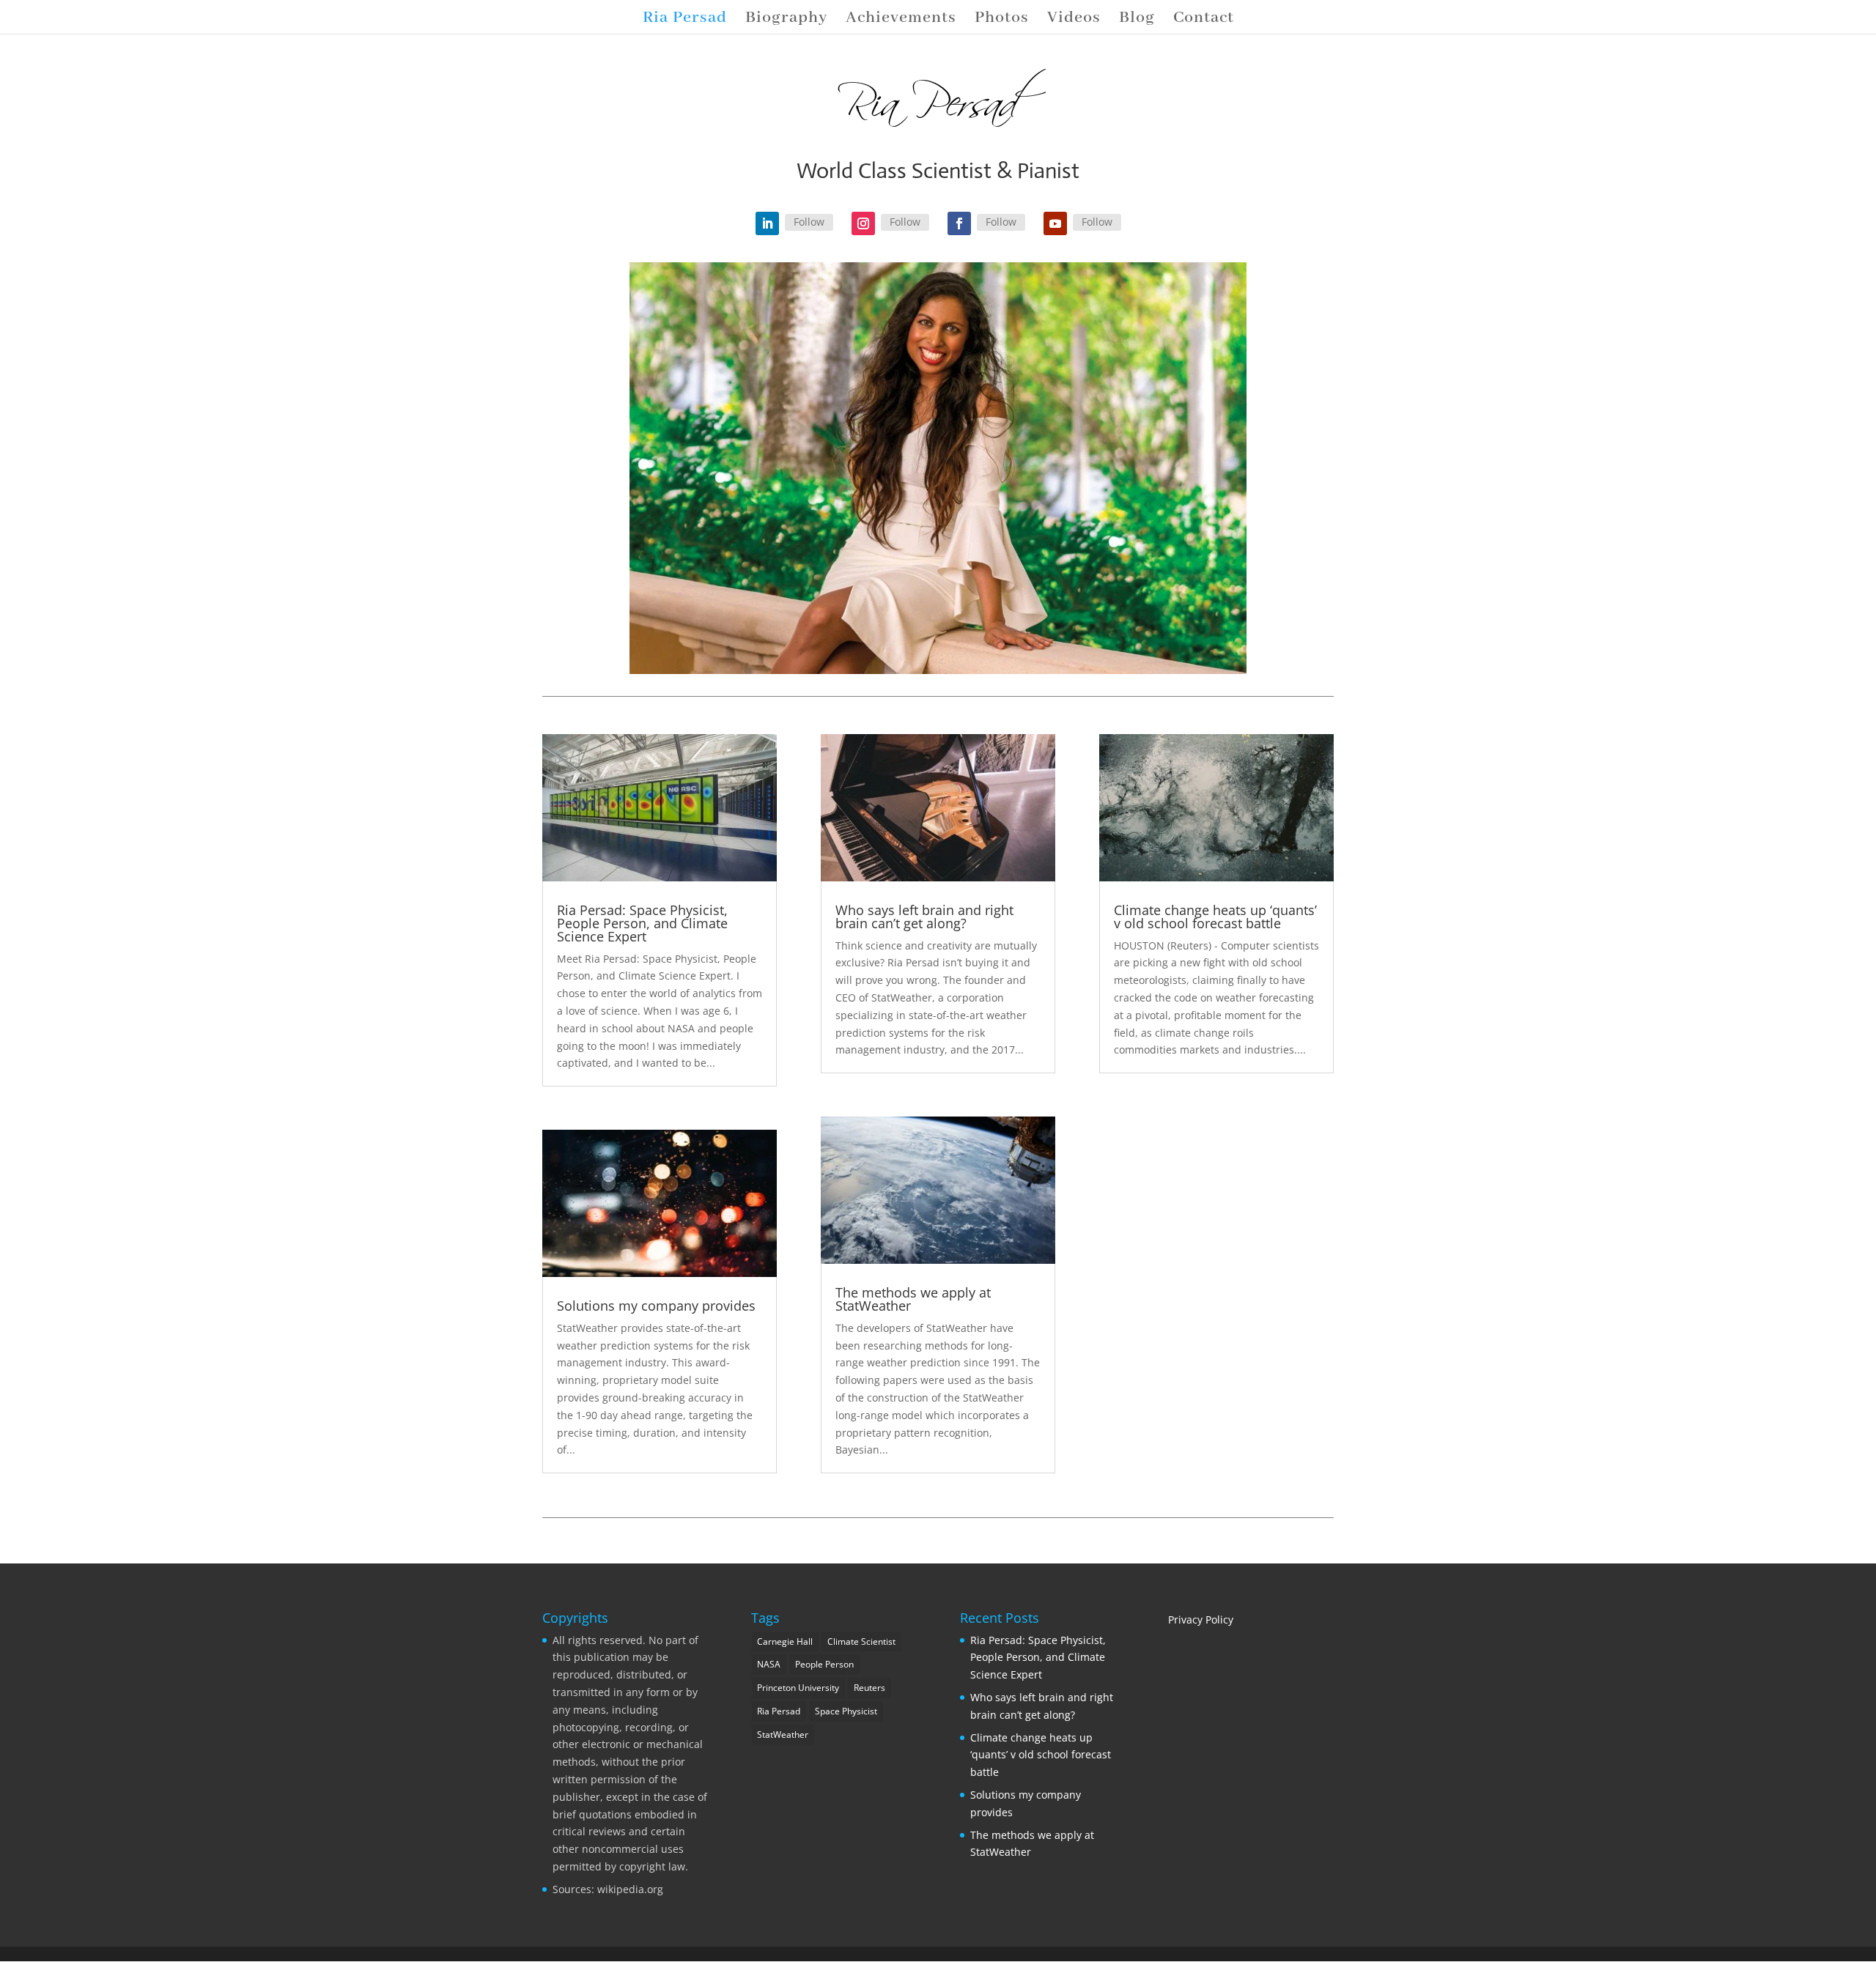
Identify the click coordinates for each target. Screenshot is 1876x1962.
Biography (786, 20)
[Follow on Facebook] (959, 223)
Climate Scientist (861, 1641)
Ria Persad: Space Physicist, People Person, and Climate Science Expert (642, 923)
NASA (769, 1664)
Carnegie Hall (785, 1641)
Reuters (869, 1688)
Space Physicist (846, 1711)
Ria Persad (685, 20)
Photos (1002, 20)
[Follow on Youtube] (1055, 223)
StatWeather (783, 1735)
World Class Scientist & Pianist (938, 170)
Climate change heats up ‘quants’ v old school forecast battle (1215, 917)
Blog (1137, 20)
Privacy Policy (1201, 1619)
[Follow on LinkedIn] (767, 223)
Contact (1204, 20)
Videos (1074, 20)
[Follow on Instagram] (863, 223)
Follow (809, 222)
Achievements (901, 20)
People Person (824, 1664)
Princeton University (798, 1688)
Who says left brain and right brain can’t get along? (924, 917)
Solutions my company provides (656, 1306)
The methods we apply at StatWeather (913, 1299)
